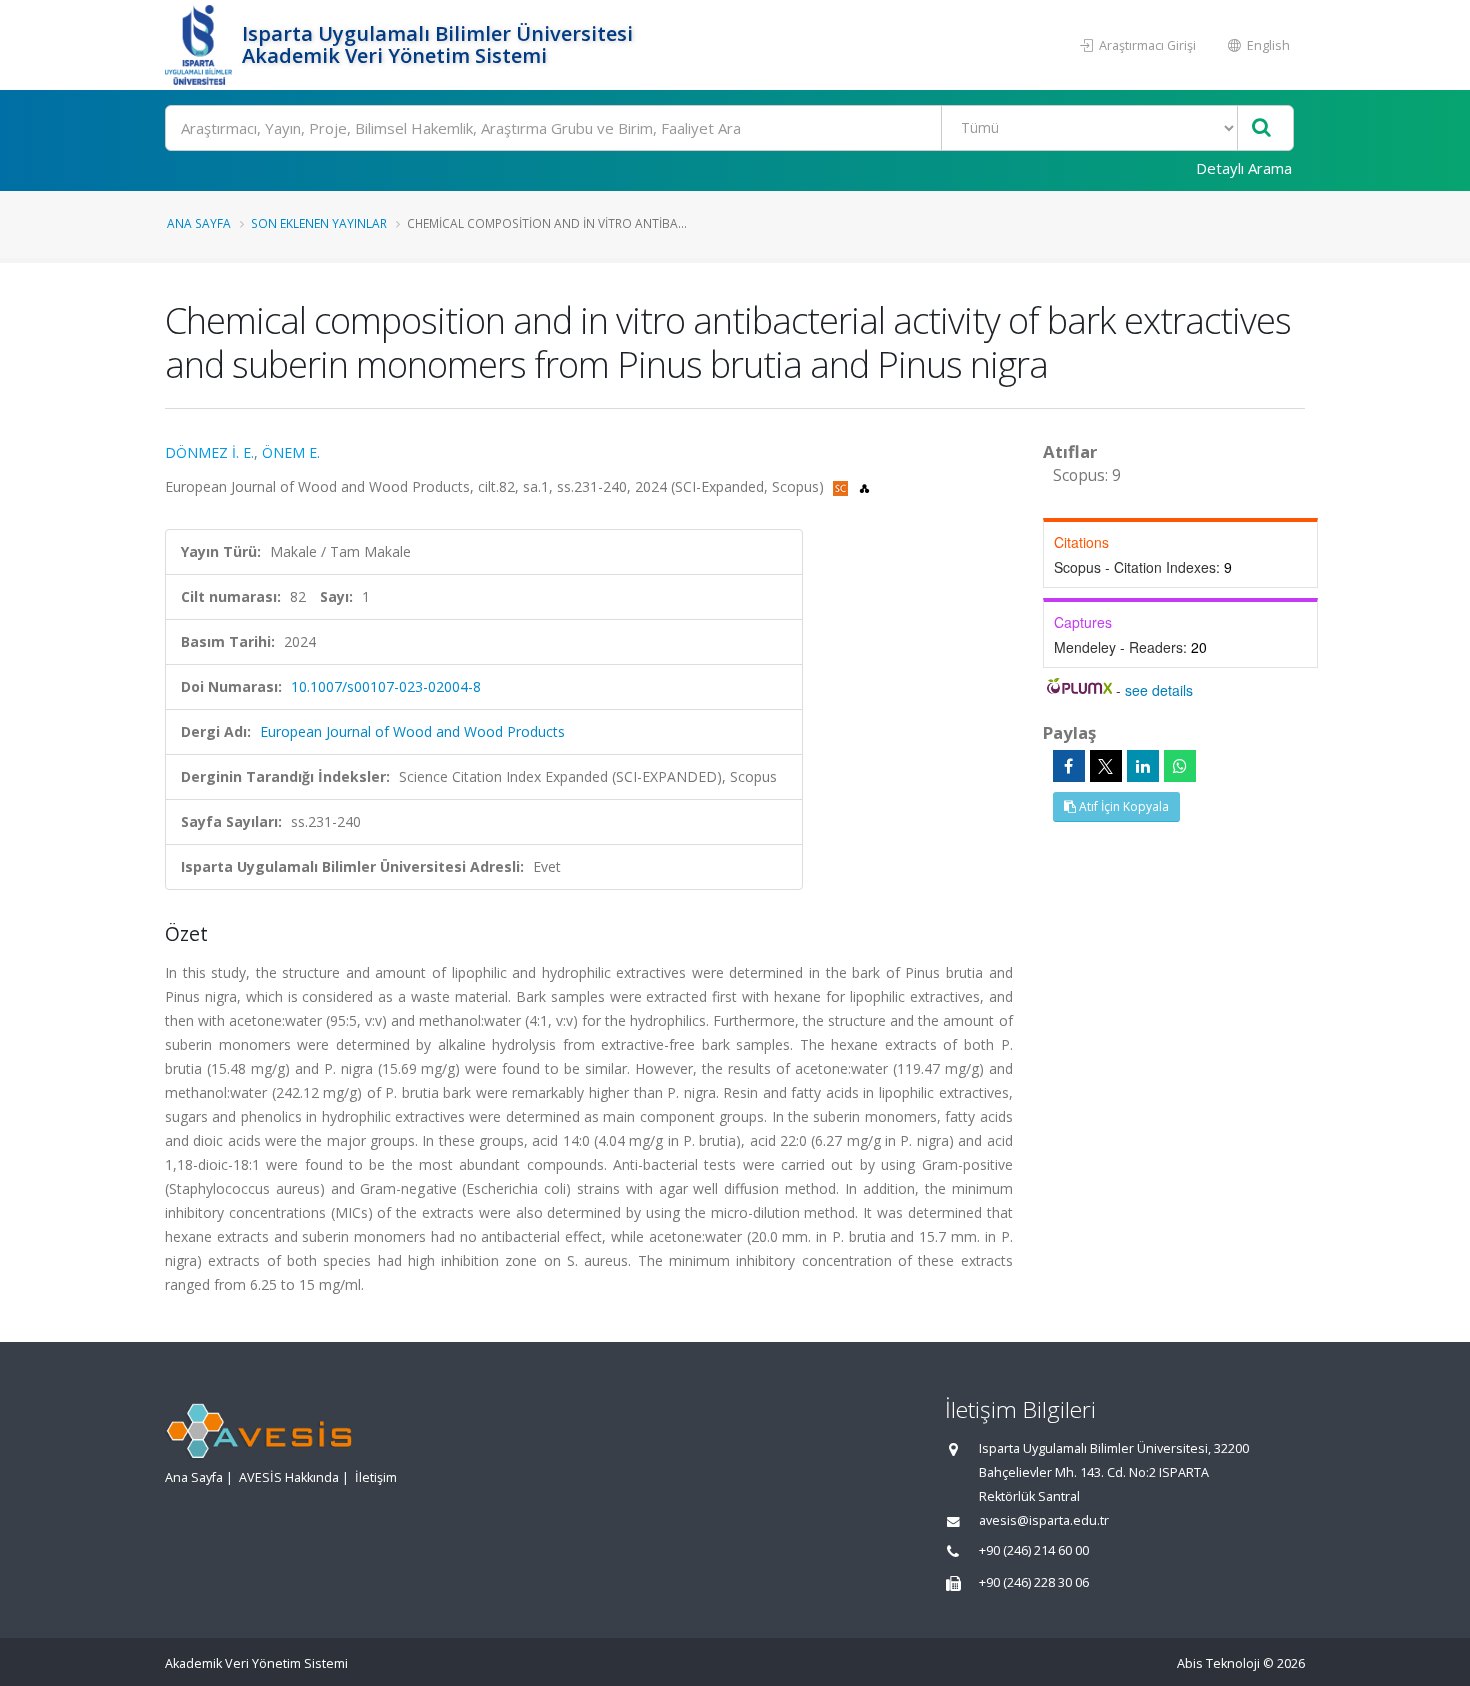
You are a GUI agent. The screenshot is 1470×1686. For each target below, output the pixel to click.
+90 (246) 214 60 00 (1034, 1550)
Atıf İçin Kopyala (1122, 806)
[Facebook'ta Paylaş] (1069, 766)
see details (1159, 690)
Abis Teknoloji (1218, 1663)
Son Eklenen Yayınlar (319, 223)
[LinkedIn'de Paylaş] (1143, 766)
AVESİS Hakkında (289, 1477)
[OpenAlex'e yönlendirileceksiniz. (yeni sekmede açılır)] (864, 486)
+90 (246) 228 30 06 (1034, 1582)
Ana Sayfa (199, 223)
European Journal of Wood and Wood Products (412, 731)
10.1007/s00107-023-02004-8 (386, 686)
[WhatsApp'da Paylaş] (1180, 766)
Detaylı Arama (1244, 168)
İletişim (376, 1477)
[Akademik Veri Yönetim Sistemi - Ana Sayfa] (201, 45)
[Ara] (1261, 128)
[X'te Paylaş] (1106, 766)
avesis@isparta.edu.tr (1044, 1520)
